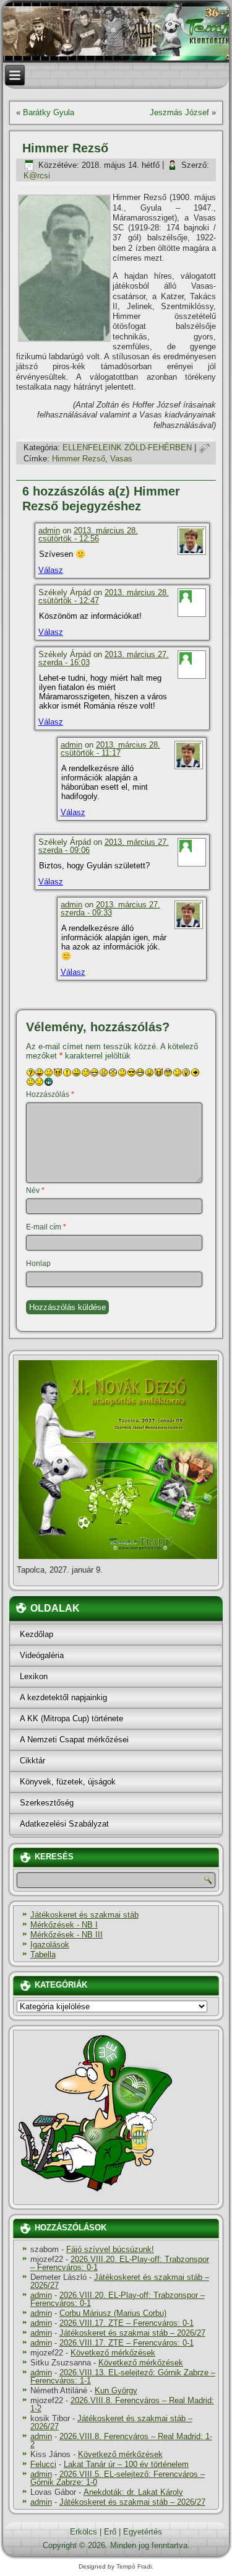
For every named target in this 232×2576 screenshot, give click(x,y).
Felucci (43, 2464)
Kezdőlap (37, 1634)
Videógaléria (42, 1655)
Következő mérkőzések (113, 2353)
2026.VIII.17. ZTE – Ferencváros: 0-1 (127, 2323)
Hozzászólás (50, 1094)
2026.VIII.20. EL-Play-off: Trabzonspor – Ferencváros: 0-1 (120, 2263)
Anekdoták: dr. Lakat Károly (133, 2492)
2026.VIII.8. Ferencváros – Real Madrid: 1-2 (122, 2404)
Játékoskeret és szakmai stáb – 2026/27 (120, 2281)
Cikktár (32, 1761)
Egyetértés (143, 2532)
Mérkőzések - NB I (64, 1925)
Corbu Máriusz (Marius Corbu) (113, 2313)
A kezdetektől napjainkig (63, 1697)
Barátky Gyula (49, 112)
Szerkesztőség (47, 1803)
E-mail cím (46, 1227)
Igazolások (50, 1945)
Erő (110, 2532)
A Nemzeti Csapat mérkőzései (74, 1740)
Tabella (43, 1954)
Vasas (121, 459)
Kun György (116, 2390)
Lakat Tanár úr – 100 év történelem (126, 2464)
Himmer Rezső (79, 459)
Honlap (38, 1264)
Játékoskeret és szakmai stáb (84, 1915)
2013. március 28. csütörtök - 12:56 (88, 535)
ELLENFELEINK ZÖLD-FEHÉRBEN (127, 448)
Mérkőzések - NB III (67, 1935)
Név (35, 1190)
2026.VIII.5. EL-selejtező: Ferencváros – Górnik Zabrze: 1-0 (118, 2478)
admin (49, 530)
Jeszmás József (179, 112)
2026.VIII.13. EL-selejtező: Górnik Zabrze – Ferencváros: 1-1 (123, 2377)
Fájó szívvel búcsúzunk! (110, 2249)
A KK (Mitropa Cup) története (71, 1718)
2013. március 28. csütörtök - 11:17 (110, 749)
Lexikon (34, 1676)
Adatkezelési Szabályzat (64, 1824)
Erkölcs (84, 2532)
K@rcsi (37, 176)
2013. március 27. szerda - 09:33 (110, 909)
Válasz (51, 570)
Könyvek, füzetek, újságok (68, 1782)
